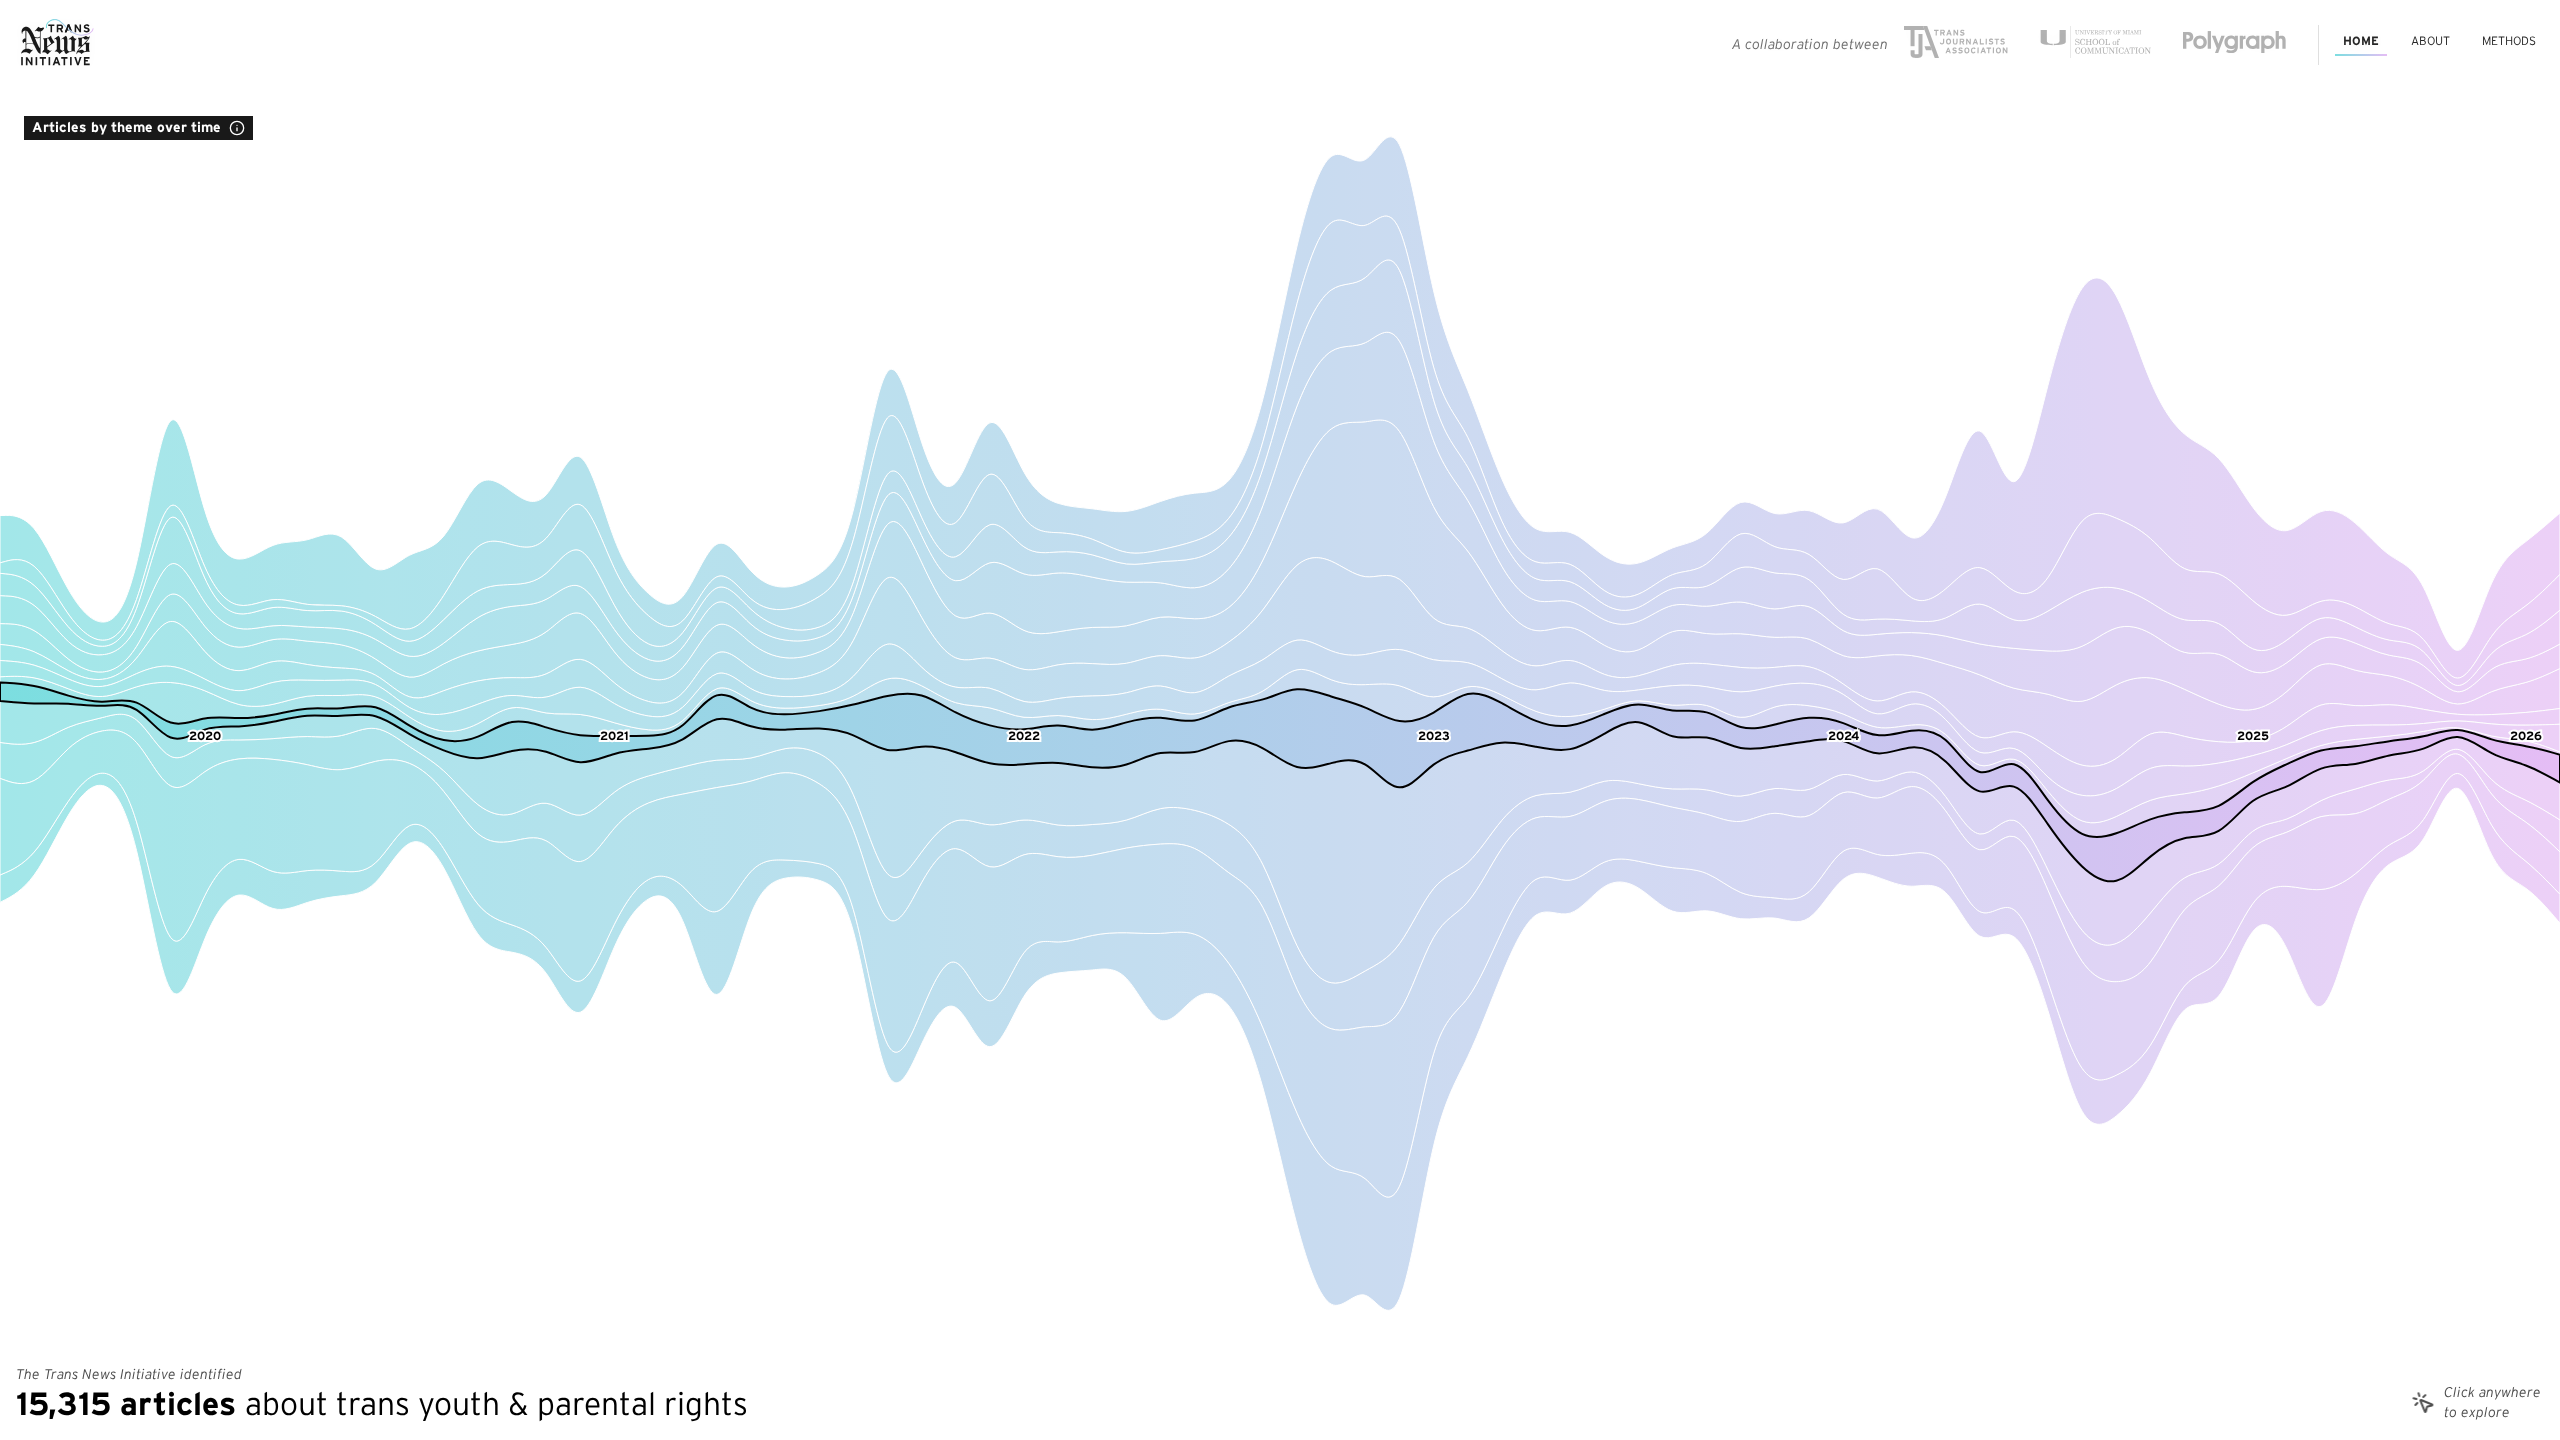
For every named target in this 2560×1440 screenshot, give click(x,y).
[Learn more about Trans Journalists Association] (1956, 45)
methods (2509, 40)
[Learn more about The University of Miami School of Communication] (2095, 45)
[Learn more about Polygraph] (2234, 45)
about (2430, 40)
